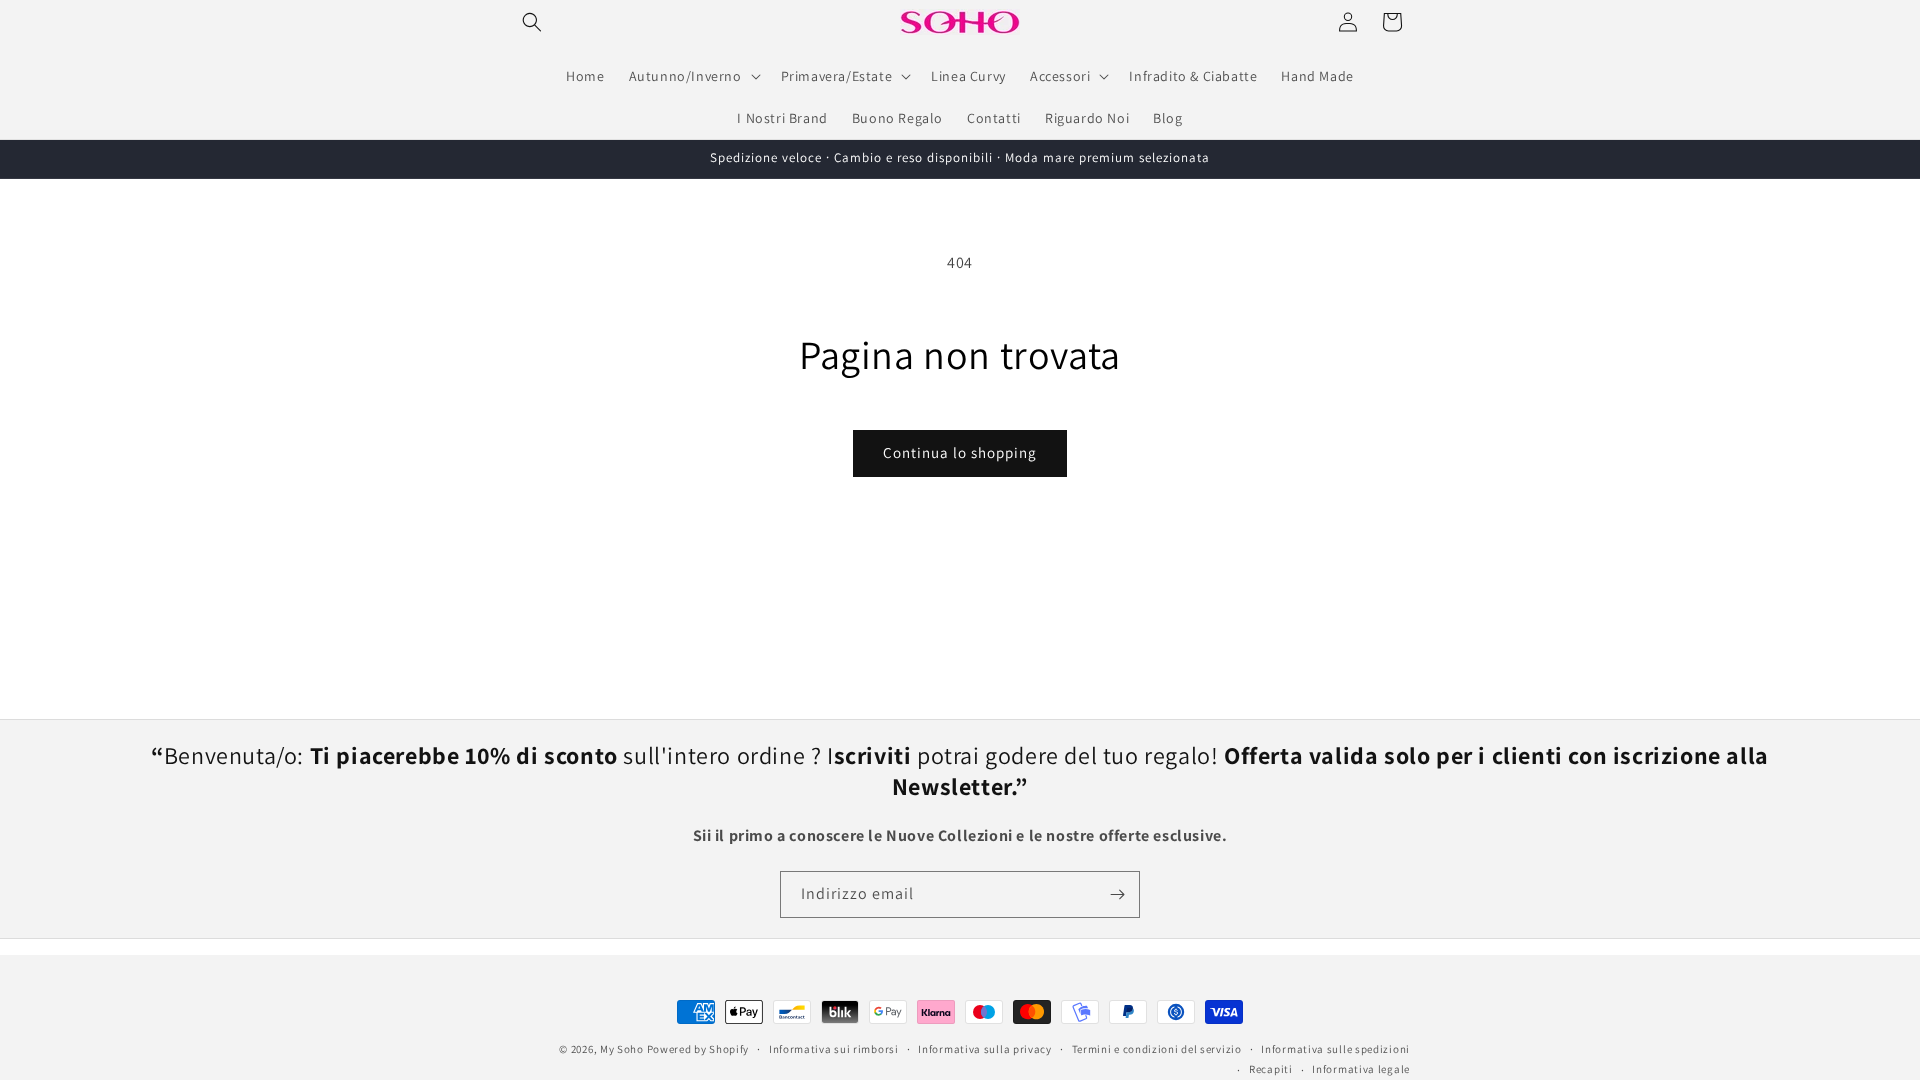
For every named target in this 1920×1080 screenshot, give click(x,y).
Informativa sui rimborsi (834, 1049)
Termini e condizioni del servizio (1157, 1049)
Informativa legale (1361, 1069)
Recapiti (1271, 1069)
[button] (532, 22)
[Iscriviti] (1117, 894)
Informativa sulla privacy (985, 1049)
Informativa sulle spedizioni (1335, 1049)
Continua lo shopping (960, 452)
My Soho (622, 1049)
